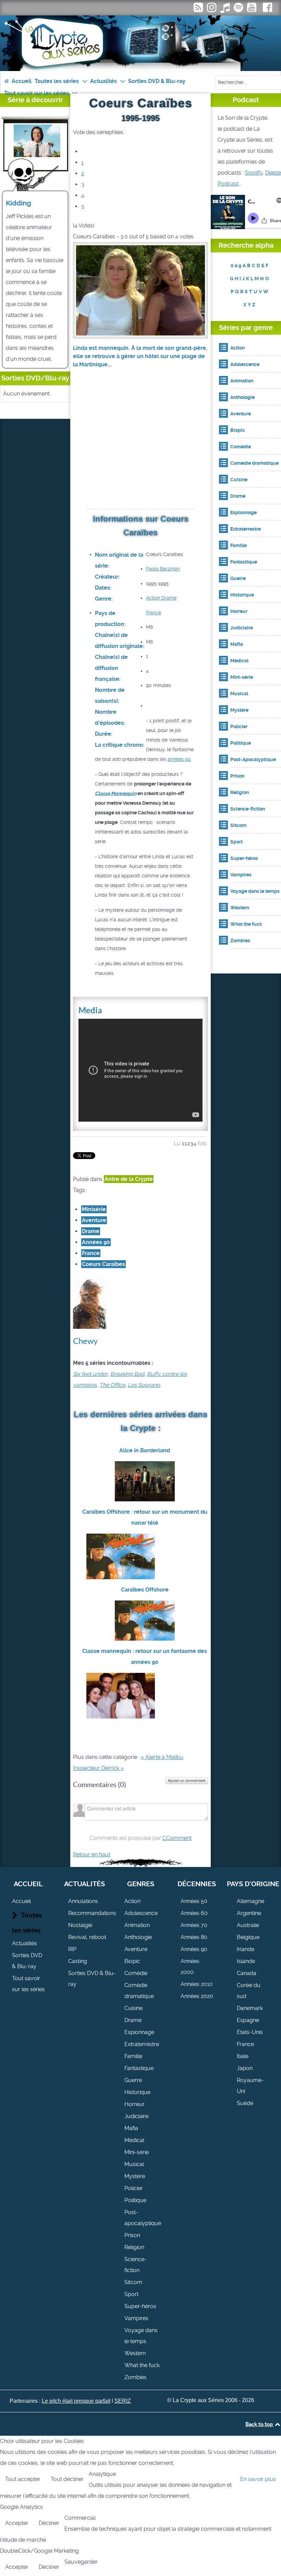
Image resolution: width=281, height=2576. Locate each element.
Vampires (136, 2318)
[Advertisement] (140, 447)
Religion (134, 2247)
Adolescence (141, 1913)
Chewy (85, 1341)
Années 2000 (190, 1967)
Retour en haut (92, 1854)
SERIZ (123, 2401)
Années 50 (194, 1901)
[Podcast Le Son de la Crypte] (239, 9)
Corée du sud (249, 1991)
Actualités (25, 1943)
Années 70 (194, 1925)
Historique (137, 2092)
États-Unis (250, 2032)
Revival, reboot (87, 1937)
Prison (132, 2235)
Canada (247, 1973)
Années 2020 (197, 1996)
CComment (177, 1838)
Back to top (260, 2424)
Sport (131, 2294)
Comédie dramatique (139, 1991)
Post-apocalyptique (143, 2218)
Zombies (136, 2377)
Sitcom (133, 2282)
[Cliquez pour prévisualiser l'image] (140, 290)
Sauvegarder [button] (81, 2562)
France (154, 613)
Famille (133, 2056)
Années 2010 (197, 1984)
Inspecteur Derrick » (98, 1768)
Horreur (135, 2104)
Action (153, 598)
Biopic (132, 1961)
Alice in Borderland (145, 1450)
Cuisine (133, 2008)
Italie (243, 2056)
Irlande (246, 1949)
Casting (78, 1961)
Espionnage (139, 2032)
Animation (137, 1925)
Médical (134, 2140)
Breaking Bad (127, 1374)
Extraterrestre (142, 2044)
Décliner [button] (49, 2523)
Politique (135, 2200)
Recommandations (92, 1913)
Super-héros (140, 2306)
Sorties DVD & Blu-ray (27, 1961)
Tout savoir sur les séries (28, 1984)
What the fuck (142, 2365)
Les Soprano (144, 1385)
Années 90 (96, 1242)
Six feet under (90, 1374)
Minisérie (94, 1209)
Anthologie (138, 1937)
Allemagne (251, 1901)
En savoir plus (258, 2479)
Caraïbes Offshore (145, 1590)
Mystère (135, 2176)
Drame (168, 598)
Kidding (19, 203)
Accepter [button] (17, 2523)
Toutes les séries (27, 1923)
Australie (248, 1925)
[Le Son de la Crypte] (252, 9)
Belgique (248, 1937)
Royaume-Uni (250, 2086)
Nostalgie (80, 1925)
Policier (134, 2188)
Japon (245, 2068)
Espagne (248, 2020)
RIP (72, 1949)
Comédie (136, 1973)
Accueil (21, 1901)
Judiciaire (136, 2116)
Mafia (131, 2128)
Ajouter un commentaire (187, 1781)
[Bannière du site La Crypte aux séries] (140, 43)
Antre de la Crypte (129, 1179)
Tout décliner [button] (67, 2479)
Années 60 (194, 1913)
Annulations (83, 1901)
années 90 (179, 759)
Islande (246, 1961)
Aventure (94, 1220)
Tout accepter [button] (23, 2479)
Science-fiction (136, 2265)
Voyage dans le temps (141, 2336)
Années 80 (194, 1937)
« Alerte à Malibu (162, 1757)
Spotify (254, 173)
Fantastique (139, 2068)
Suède (245, 2103)
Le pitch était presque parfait (76, 2401)
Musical (134, 2164)
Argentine (249, 1913)
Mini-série (137, 2152)
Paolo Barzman (163, 569)
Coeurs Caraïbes (103, 1264)
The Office (112, 1385)
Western (135, 2353)
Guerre (133, 2080)
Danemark (250, 2008)
